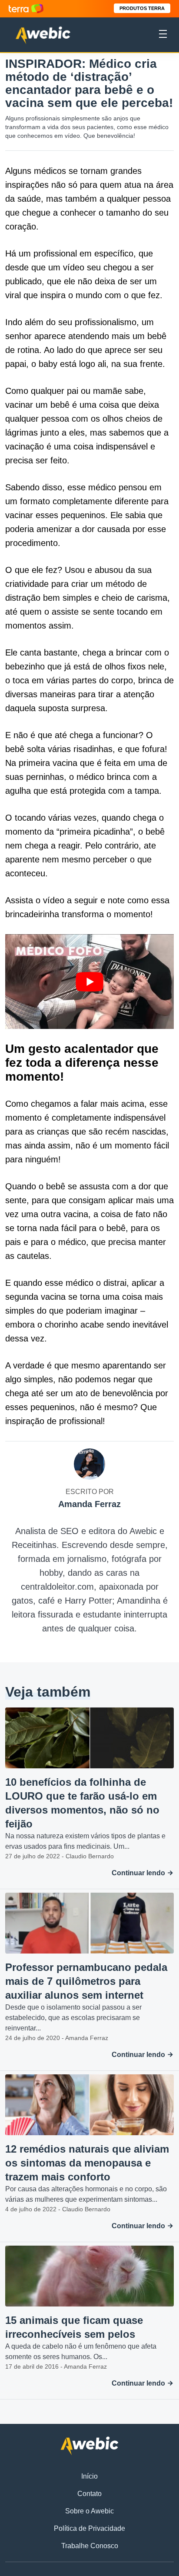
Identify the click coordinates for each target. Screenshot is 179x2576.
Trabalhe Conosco (90, 2546)
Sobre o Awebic (89, 2511)
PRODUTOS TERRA (142, 8)
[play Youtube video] (89, 982)
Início (89, 2476)
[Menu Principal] (163, 35)
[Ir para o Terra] (26, 8)
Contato (89, 2494)
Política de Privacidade (89, 2528)
